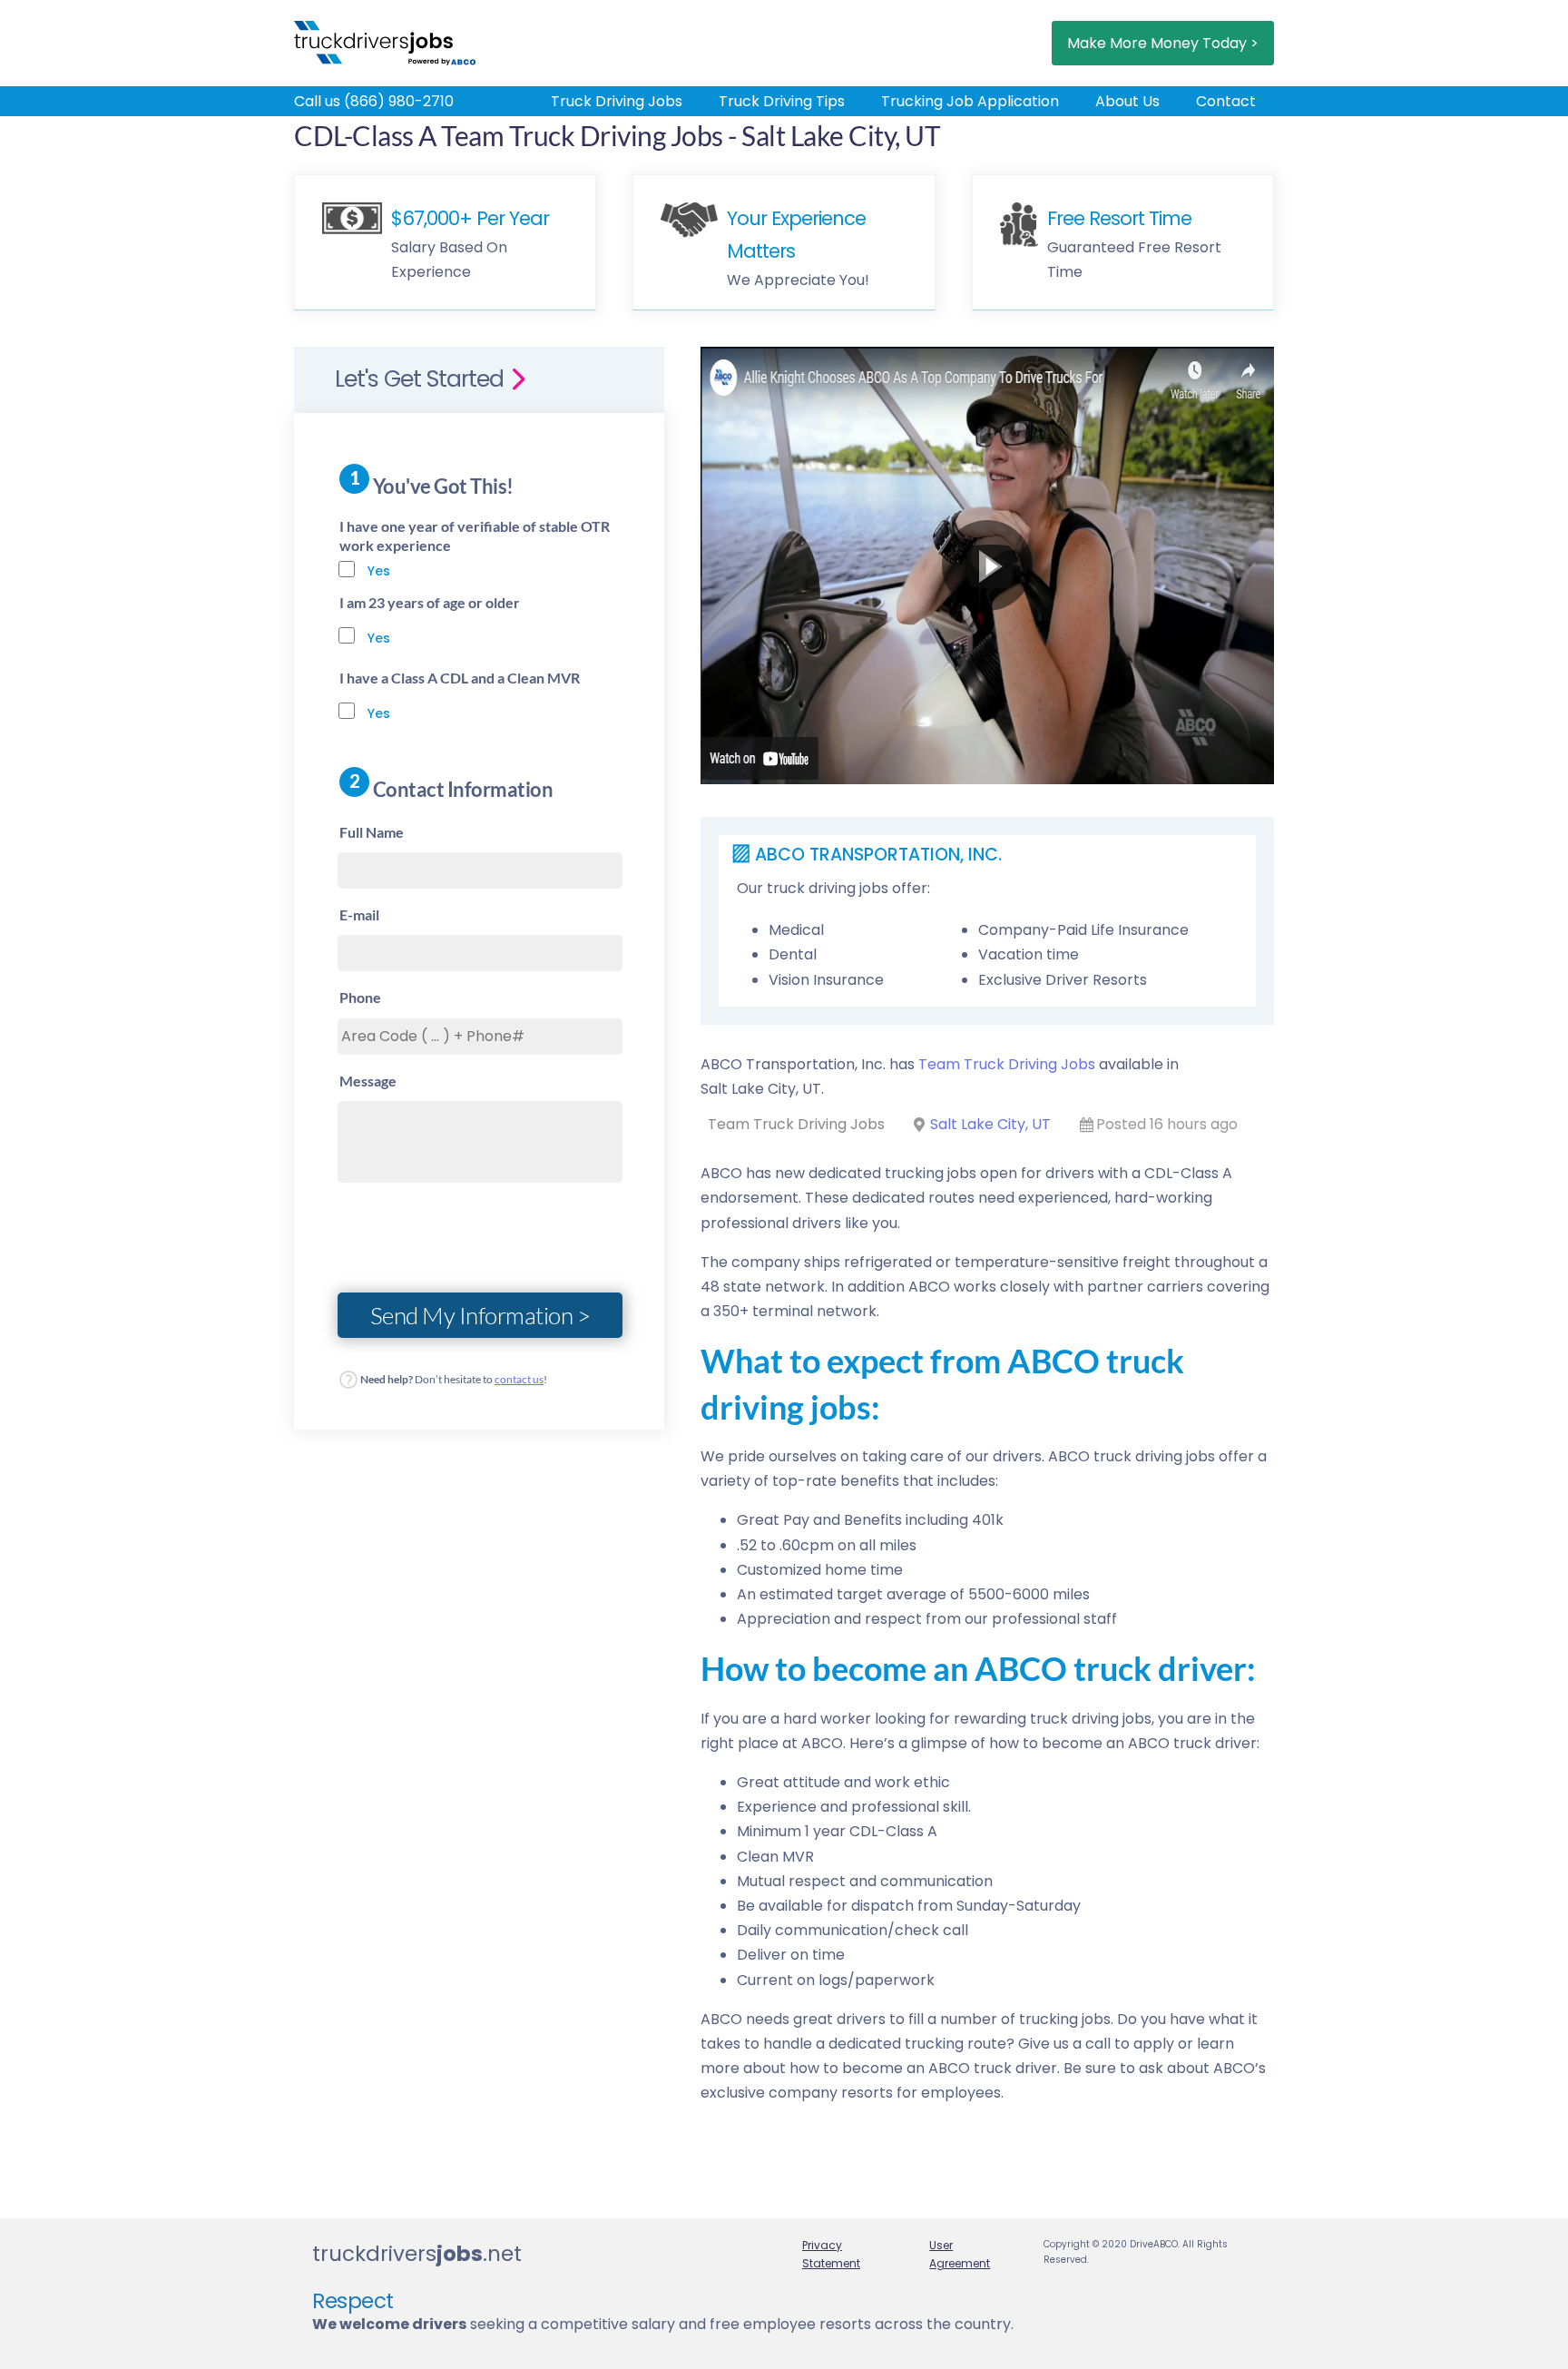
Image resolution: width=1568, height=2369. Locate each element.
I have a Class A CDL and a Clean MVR (460, 678)
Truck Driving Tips (782, 101)
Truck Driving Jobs (617, 101)
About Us (1127, 101)
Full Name (372, 832)
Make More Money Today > (1163, 43)
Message (368, 1081)
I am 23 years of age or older (430, 602)
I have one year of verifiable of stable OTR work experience (475, 536)
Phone (360, 997)
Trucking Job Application (970, 101)
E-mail (359, 914)
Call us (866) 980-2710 (374, 101)
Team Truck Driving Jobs (1007, 1064)
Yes (379, 571)
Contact (1226, 101)
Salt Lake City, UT (990, 1124)
